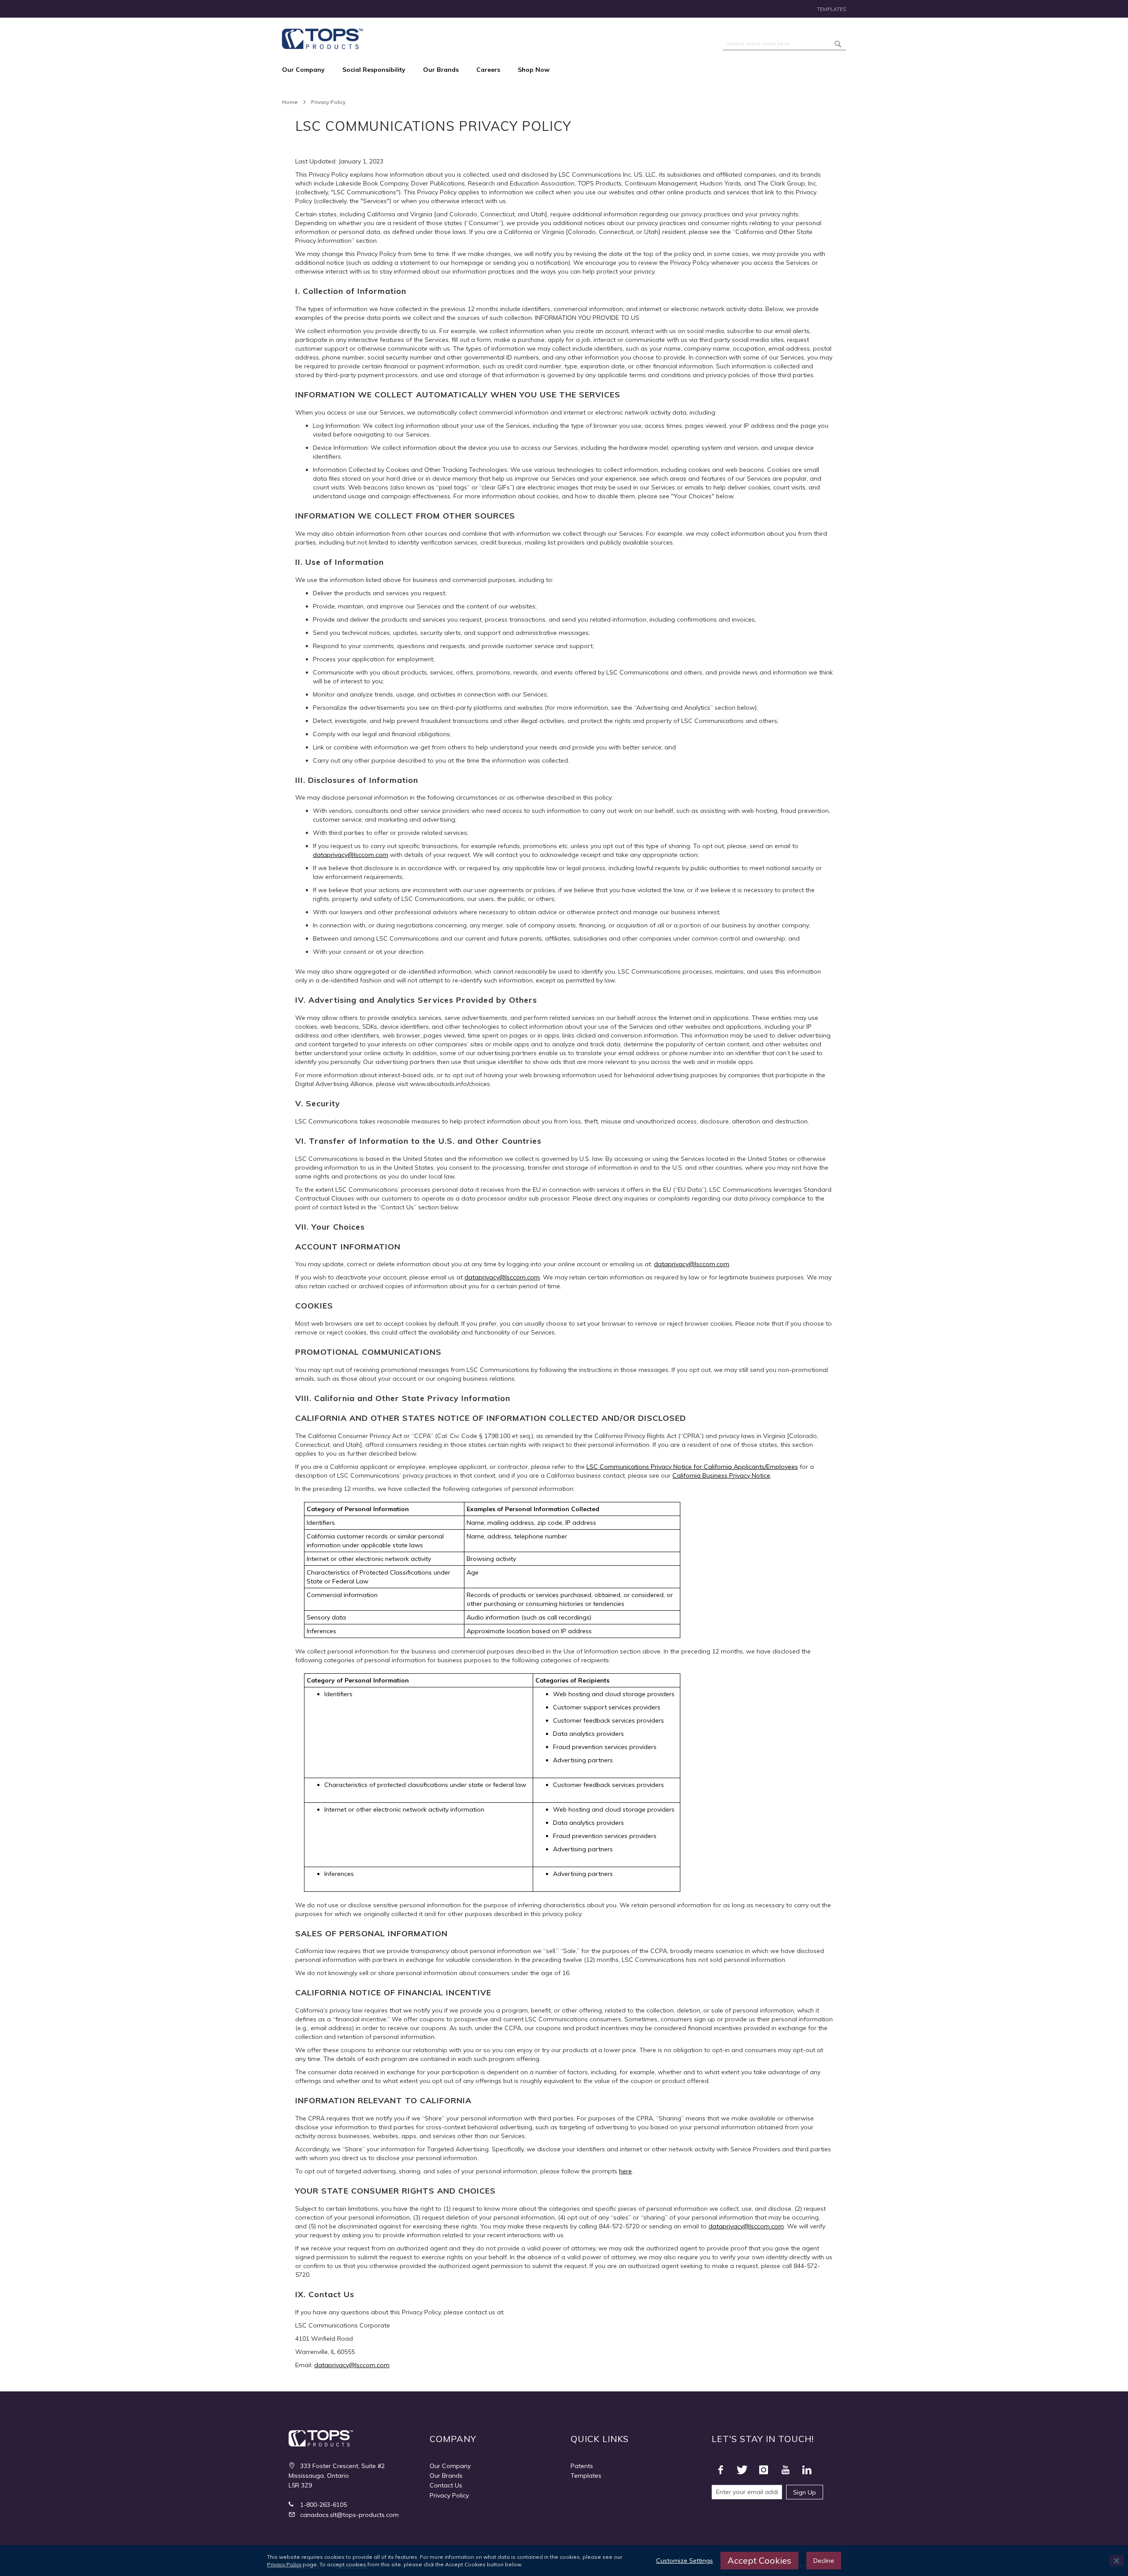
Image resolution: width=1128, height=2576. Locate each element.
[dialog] (564, 2561)
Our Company (450, 2466)
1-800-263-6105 (323, 2505)
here (625, 2171)
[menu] (564, 70)
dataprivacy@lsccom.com (351, 855)
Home (290, 102)
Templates (831, 9)
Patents (582, 2466)
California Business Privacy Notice (721, 1475)
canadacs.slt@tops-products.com (349, 2515)
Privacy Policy (449, 2495)
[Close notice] (1117, 2561)
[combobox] (784, 44)
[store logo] (323, 39)
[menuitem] (308, 70)
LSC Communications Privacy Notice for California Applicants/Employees (692, 1467)
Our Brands (446, 2476)
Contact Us (446, 2485)
